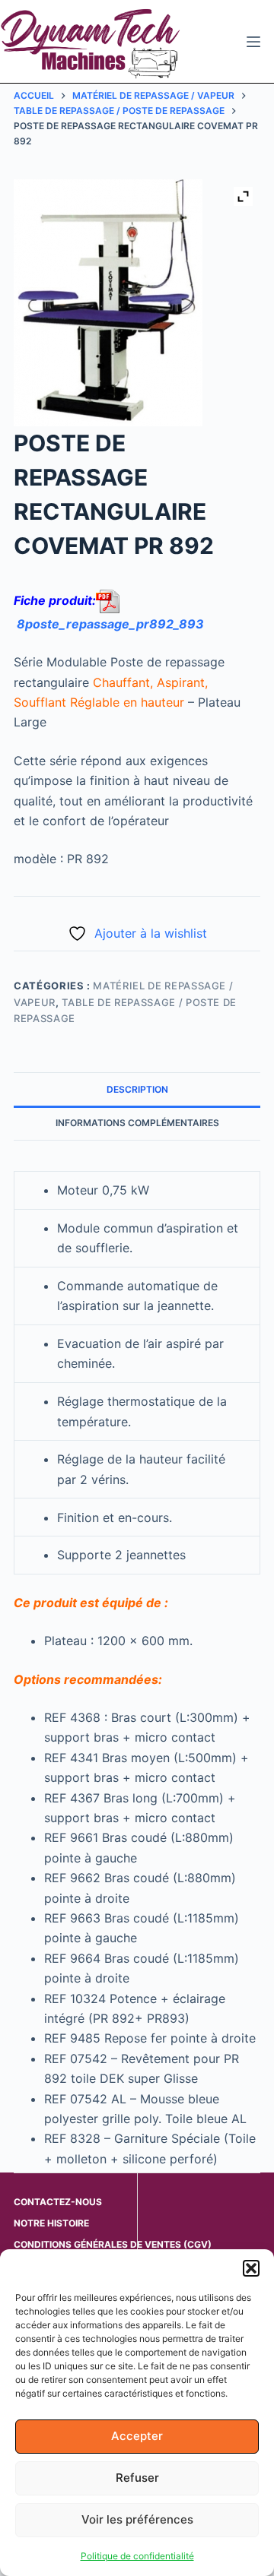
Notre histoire (51, 2223)
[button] (251, 2268)
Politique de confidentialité (137, 2556)
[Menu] (253, 42)
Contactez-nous (58, 2202)
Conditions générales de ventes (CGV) (113, 2244)
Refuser (137, 2478)
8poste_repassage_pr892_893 (110, 624)
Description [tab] (137, 1089)
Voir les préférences (137, 2519)
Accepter (137, 2436)
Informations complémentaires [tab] (137, 1123)
